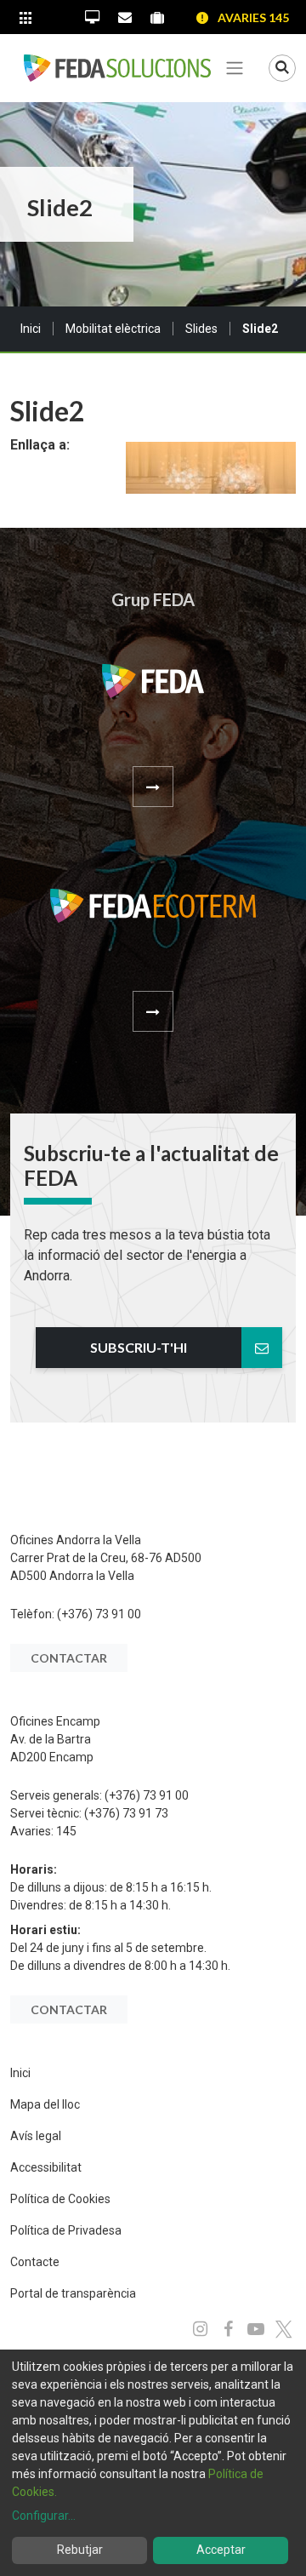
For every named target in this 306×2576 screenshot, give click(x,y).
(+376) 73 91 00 (99, 1614)
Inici (31, 329)
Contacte (35, 2262)
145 (66, 1831)
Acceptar (221, 2550)
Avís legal (36, 2136)
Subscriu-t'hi (139, 1347)
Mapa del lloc (45, 2104)
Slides (201, 329)
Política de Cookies (60, 2199)
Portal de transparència (73, 2293)
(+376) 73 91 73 (126, 1813)
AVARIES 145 (253, 17)
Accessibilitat (46, 2167)
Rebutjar (80, 2550)
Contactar (69, 1658)
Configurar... (44, 2516)
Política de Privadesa (66, 2230)
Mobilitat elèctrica (113, 329)
